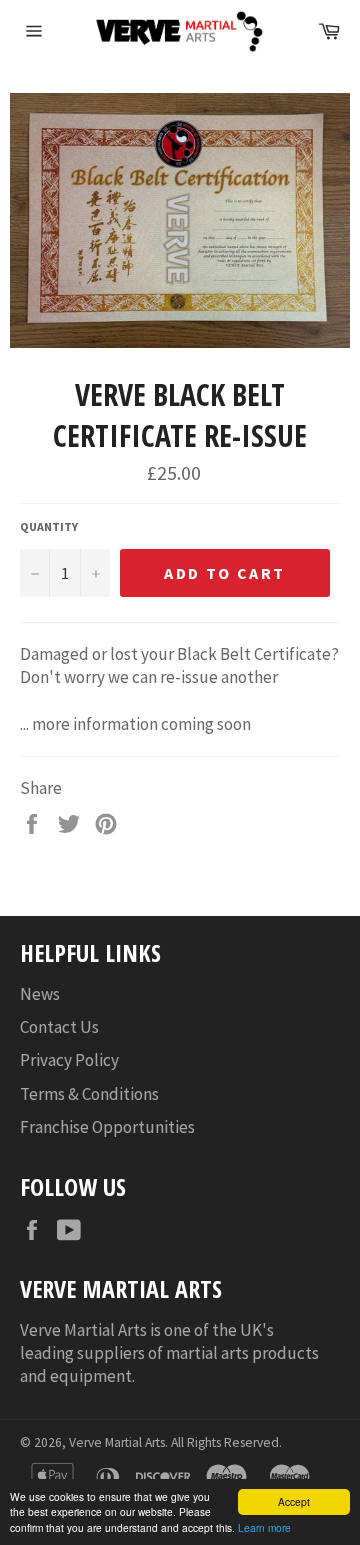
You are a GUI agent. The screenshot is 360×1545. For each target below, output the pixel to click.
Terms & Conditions (89, 1094)
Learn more (264, 1527)
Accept (294, 1501)
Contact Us (59, 1027)
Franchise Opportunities (107, 1127)
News (40, 994)
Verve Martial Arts (117, 1442)
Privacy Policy (69, 1060)
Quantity (49, 526)
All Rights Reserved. (226, 1442)
